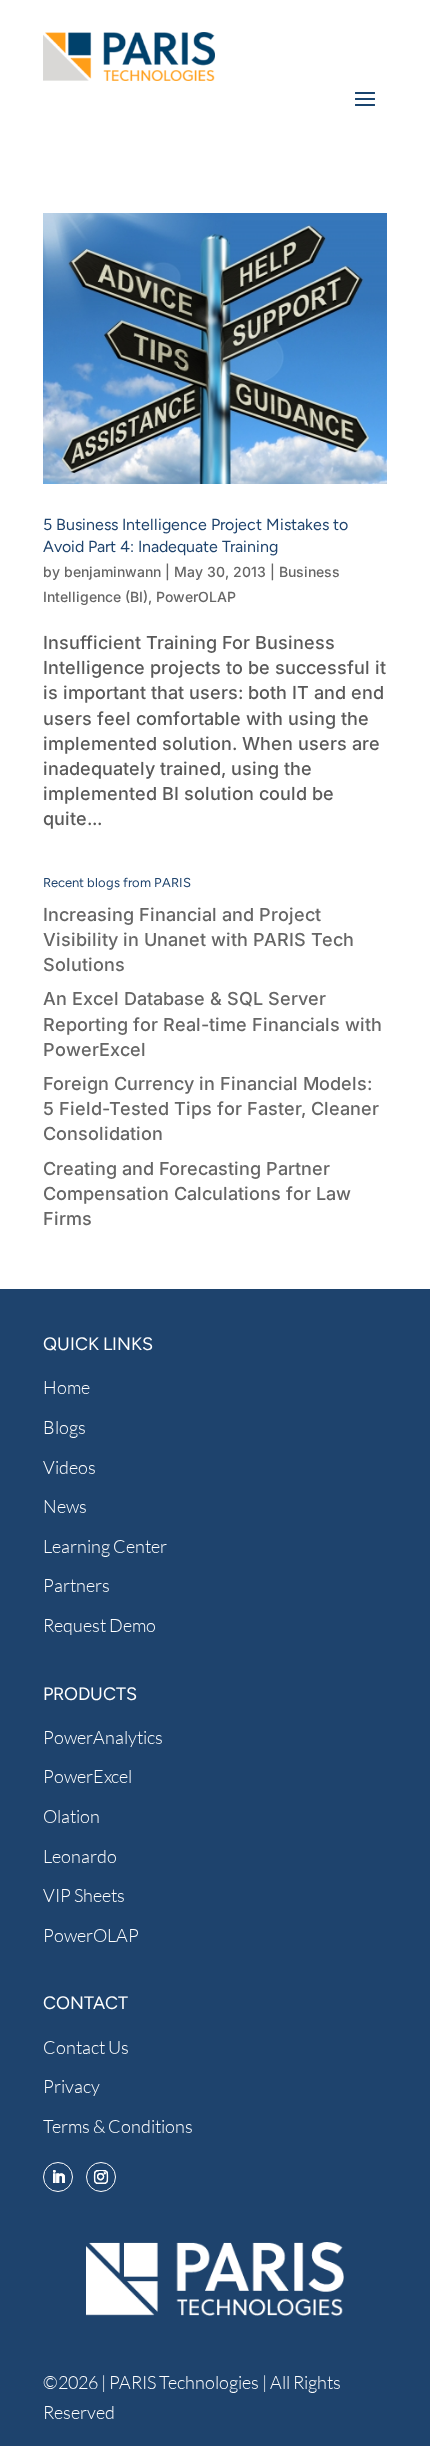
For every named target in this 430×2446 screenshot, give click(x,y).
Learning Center (105, 1546)
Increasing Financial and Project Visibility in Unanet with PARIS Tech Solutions (198, 939)
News (65, 1506)
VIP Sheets (84, 1895)
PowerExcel (87, 1776)
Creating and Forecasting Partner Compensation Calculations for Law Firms (197, 1193)
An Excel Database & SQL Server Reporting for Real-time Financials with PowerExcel (212, 1023)
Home (66, 1387)
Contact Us (86, 2047)
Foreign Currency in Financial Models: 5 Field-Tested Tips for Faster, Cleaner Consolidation (211, 1108)
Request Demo (99, 1625)
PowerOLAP (196, 596)
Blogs (64, 1427)
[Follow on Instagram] (101, 2177)
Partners (76, 1585)
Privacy (71, 2086)
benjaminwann (112, 571)
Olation (71, 1816)
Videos (69, 1467)
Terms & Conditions (118, 2126)
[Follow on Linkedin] (58, 2177)
